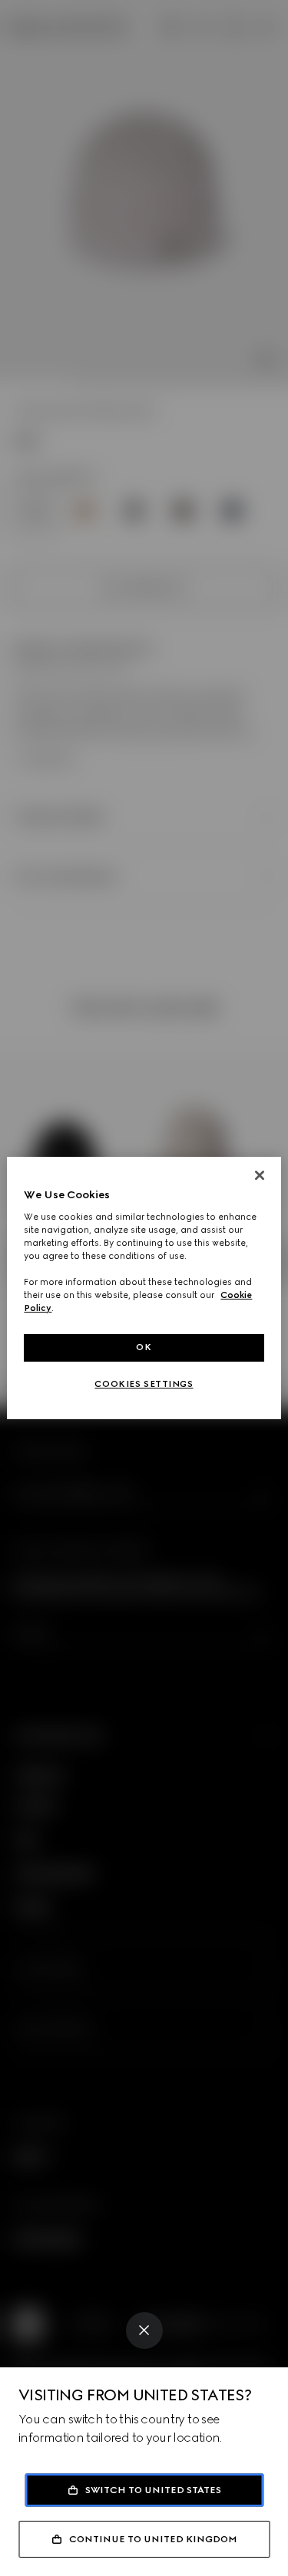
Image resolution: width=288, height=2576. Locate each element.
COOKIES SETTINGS (144, 1384)
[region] (144, 1288)
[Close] (144, 2331)
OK (144, 1347)
